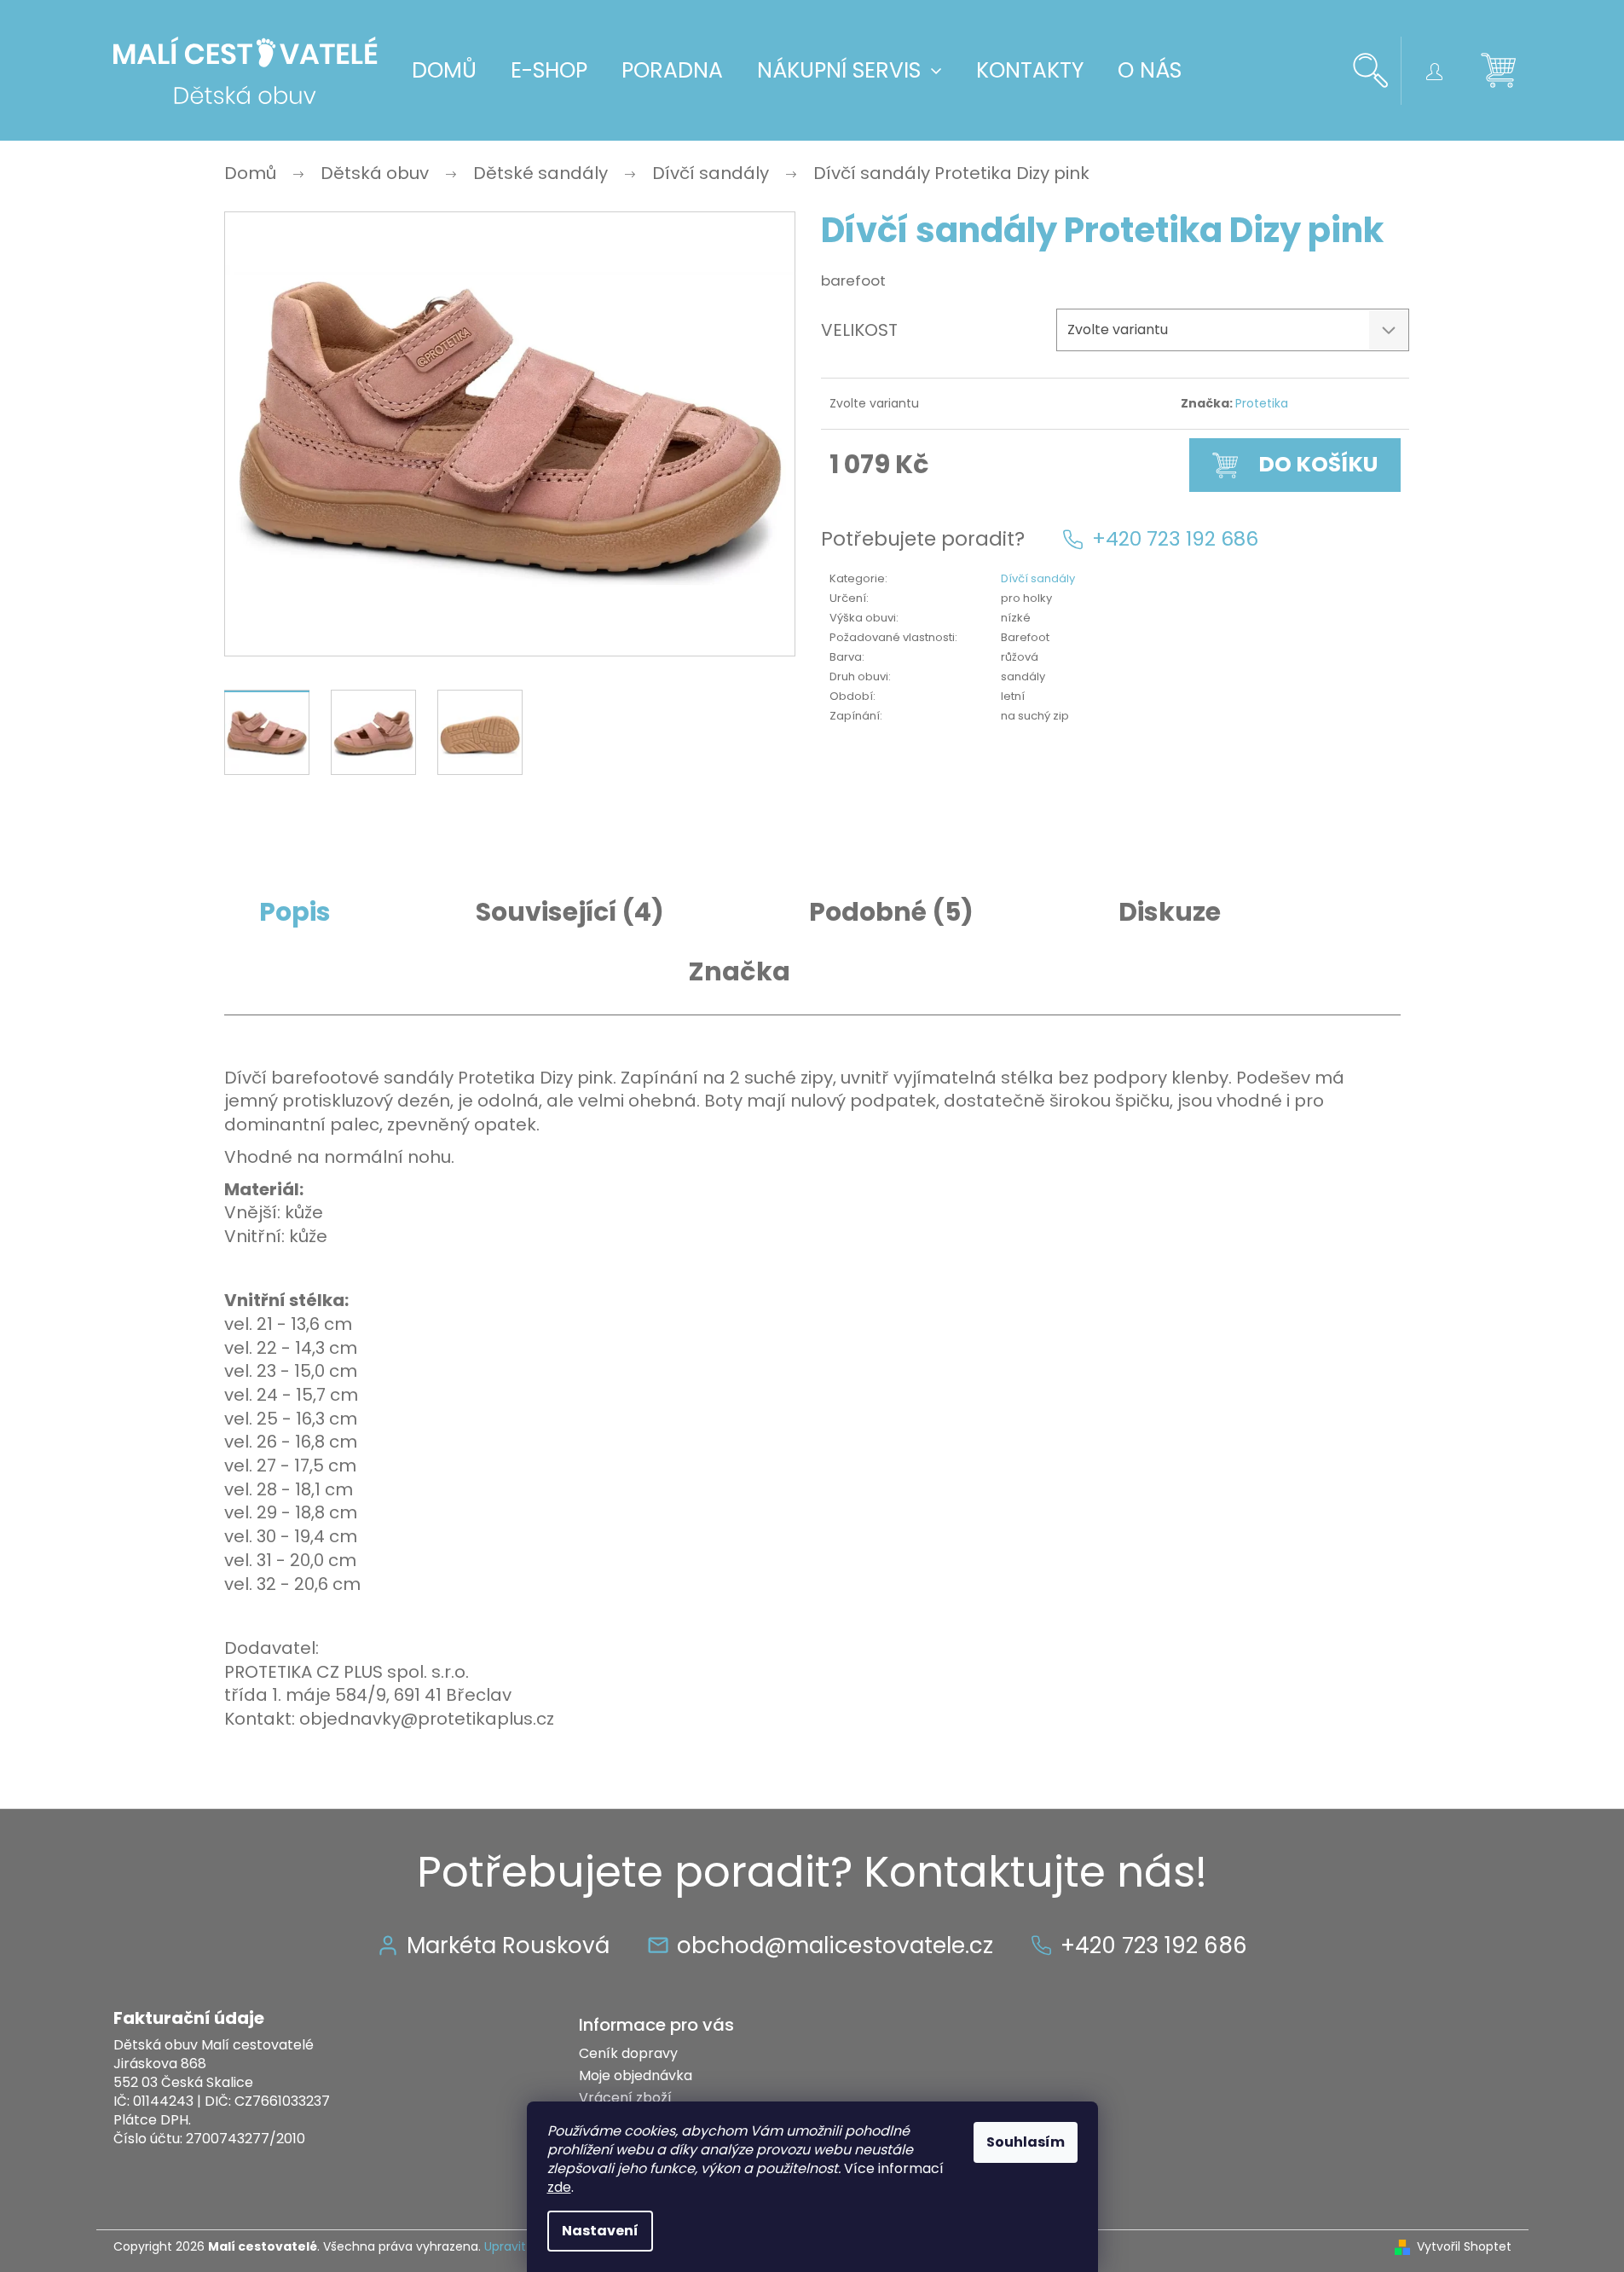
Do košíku (1318, 464)
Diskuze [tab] (1170, 912)
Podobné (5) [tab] (891, 912)
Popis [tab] (295, 912)
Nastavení (600, 2231)
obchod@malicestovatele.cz (835, 1945)
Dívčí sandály (1038, 578)
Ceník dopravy (628, 2053)
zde (559, 2187)
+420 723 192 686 (1175, 539)
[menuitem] (444, 71)
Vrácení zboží (625, 2098)
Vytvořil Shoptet (1464, 2247)
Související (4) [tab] (570, 912)
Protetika (1262, 403)
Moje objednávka (636, 2075)
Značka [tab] (740, 972)
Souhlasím (1026, 2142)
